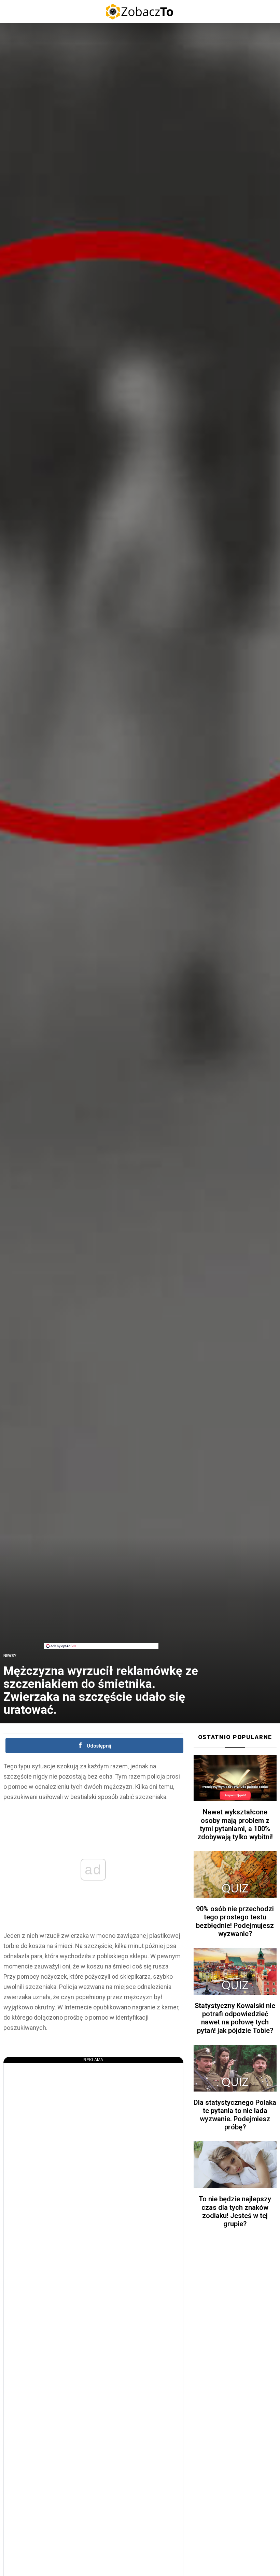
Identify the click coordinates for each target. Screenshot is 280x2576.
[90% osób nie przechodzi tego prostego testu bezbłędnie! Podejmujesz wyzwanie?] (235, 1875)
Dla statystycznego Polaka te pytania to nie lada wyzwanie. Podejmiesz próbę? (235, 2115)
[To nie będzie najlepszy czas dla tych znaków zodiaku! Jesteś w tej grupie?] (235, 2165)
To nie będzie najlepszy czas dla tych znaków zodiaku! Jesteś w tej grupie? (235, 2211)
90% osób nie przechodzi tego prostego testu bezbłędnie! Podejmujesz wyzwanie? (235, 1921)
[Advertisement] (101, 1595)
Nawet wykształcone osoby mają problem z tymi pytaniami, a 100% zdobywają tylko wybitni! (235, 1824)
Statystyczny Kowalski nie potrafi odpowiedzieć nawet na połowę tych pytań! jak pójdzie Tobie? (235, 2018)
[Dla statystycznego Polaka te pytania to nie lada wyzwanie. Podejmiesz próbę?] (235, 2068)
